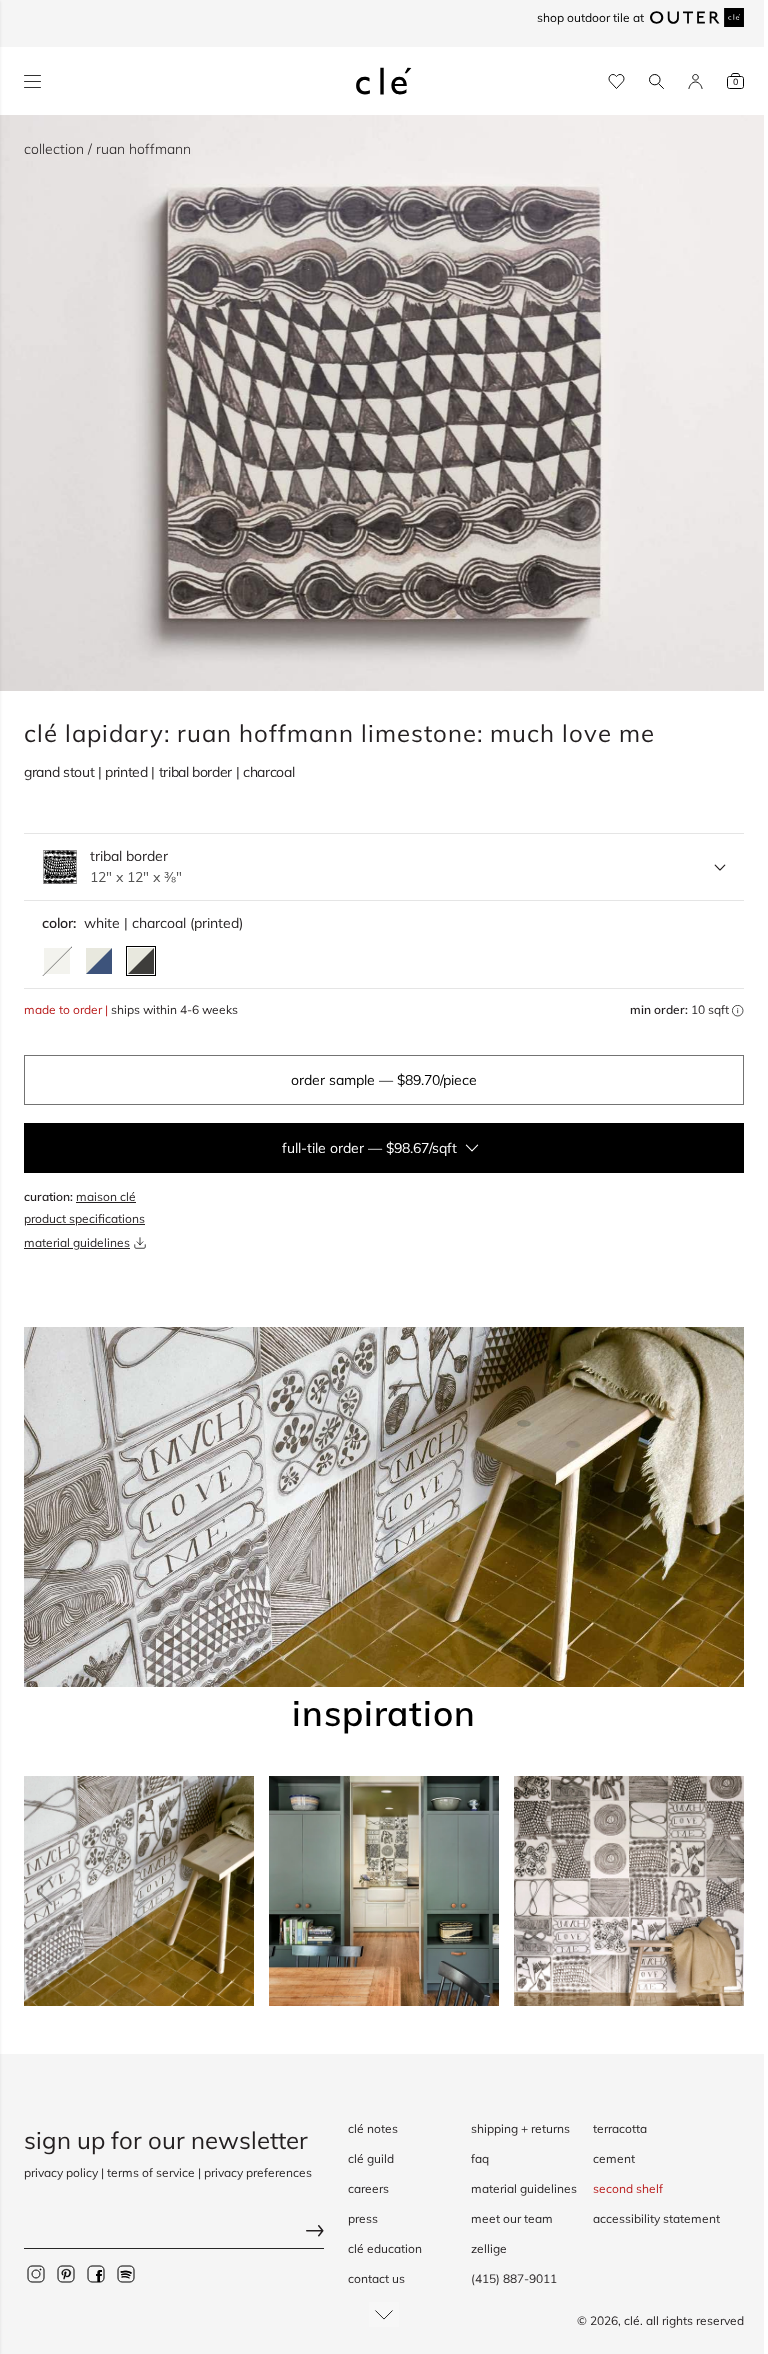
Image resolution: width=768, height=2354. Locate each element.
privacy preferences (258, 2172)
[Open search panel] (656, 81)
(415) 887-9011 (514, 2278)
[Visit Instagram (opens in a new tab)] (36, 2274)
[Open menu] (32, 81)
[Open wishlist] (616, 81)
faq (480, 2158)
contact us (376, 2278)
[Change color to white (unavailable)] (57, 961)
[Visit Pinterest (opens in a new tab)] (66, 2274)
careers (368, 2188)
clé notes (373, 2128)
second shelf (628, 2188)
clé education (385, 2248)
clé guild (371, 2158)
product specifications (84, 1218)
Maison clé (106, 1196)
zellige (489, 2248)
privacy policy (61, 2172)
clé (632, 2320)
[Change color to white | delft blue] (99, 961)
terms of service (151, 2172)
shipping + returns (520, 2128)
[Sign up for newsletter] (174, 2233)
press (363, 2218)
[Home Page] (384, 81)
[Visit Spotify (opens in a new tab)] (126, 2274)
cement (614, 2158)
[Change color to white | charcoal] (141, 961)
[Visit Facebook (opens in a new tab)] (96, 2274)
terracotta (620, 2128)
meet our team (512, 2218)
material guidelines (77, 1242)
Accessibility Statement (656, 2218)
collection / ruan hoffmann (107, 149)
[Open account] (695, 81)
